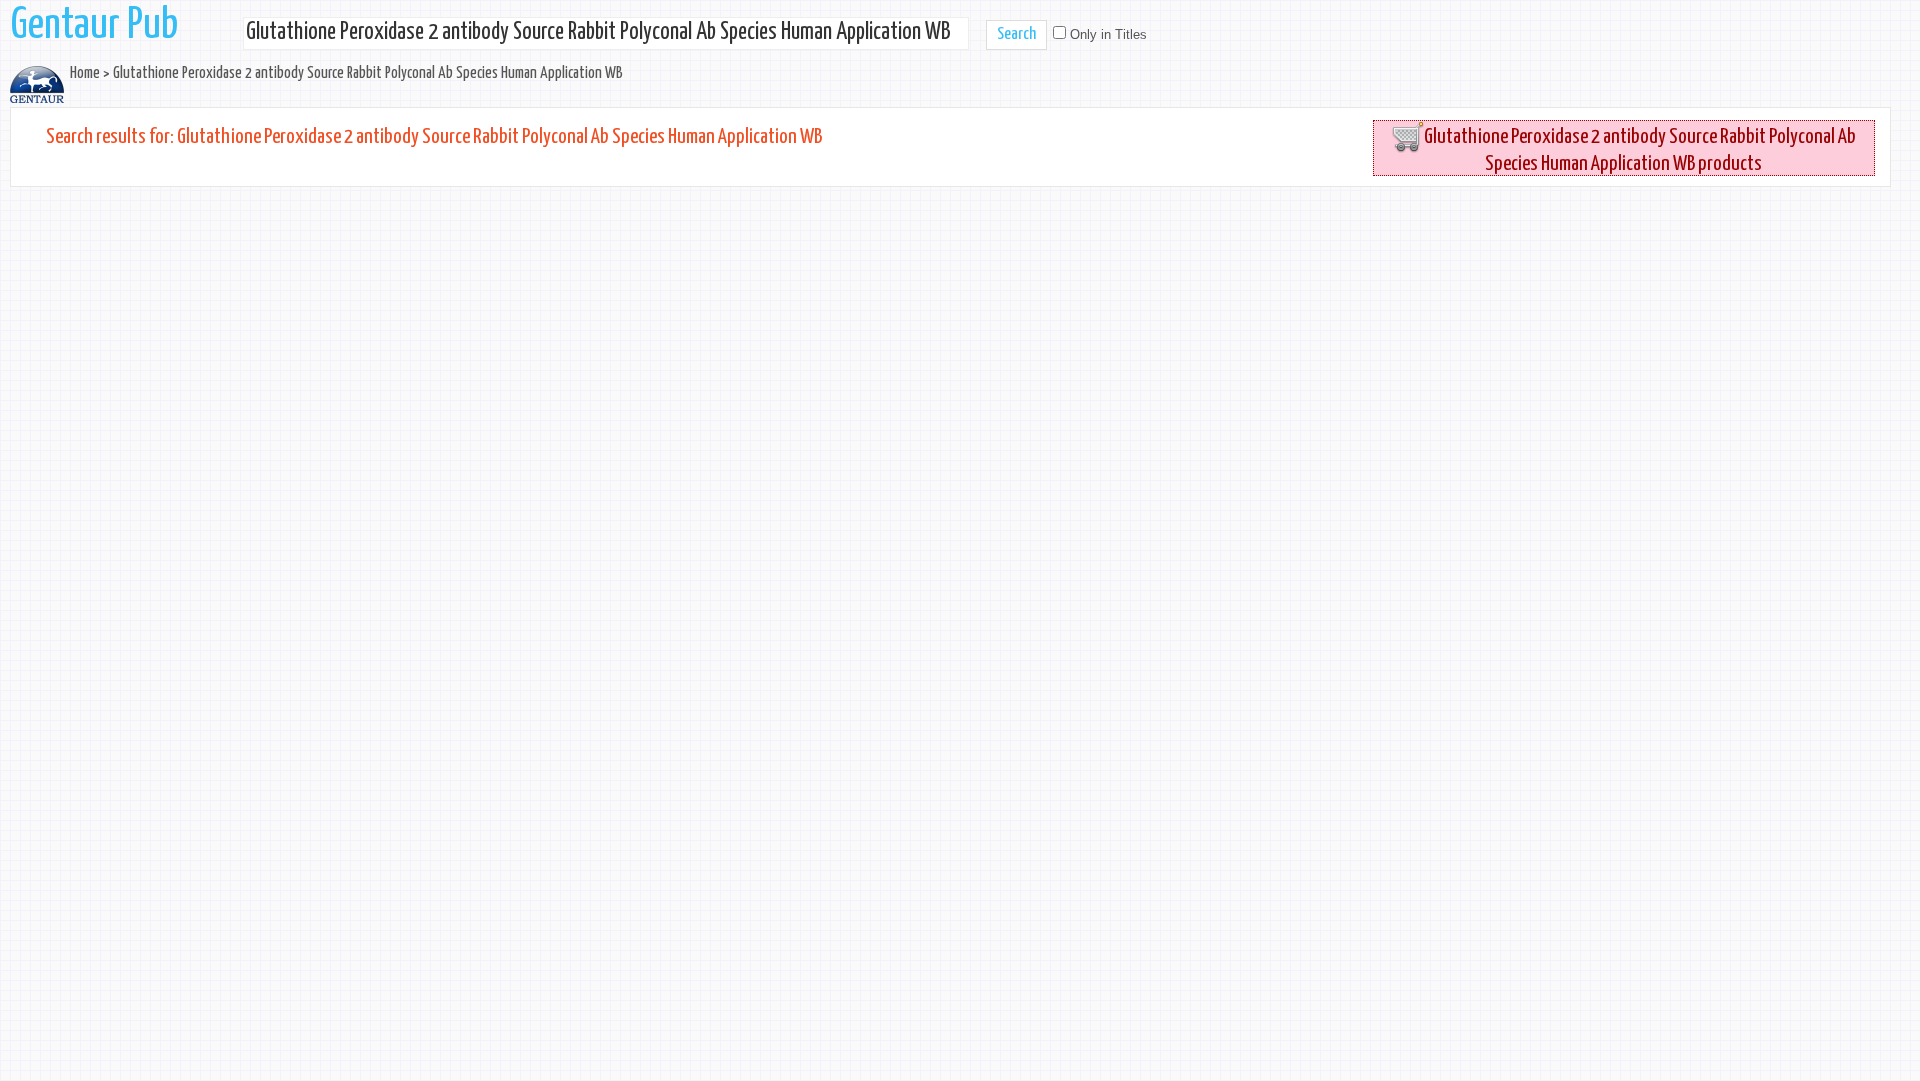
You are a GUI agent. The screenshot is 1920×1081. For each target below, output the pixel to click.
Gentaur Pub (94, 26)
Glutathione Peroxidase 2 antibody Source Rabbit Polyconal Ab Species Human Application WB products (1640, 150)
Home (85, 73)
